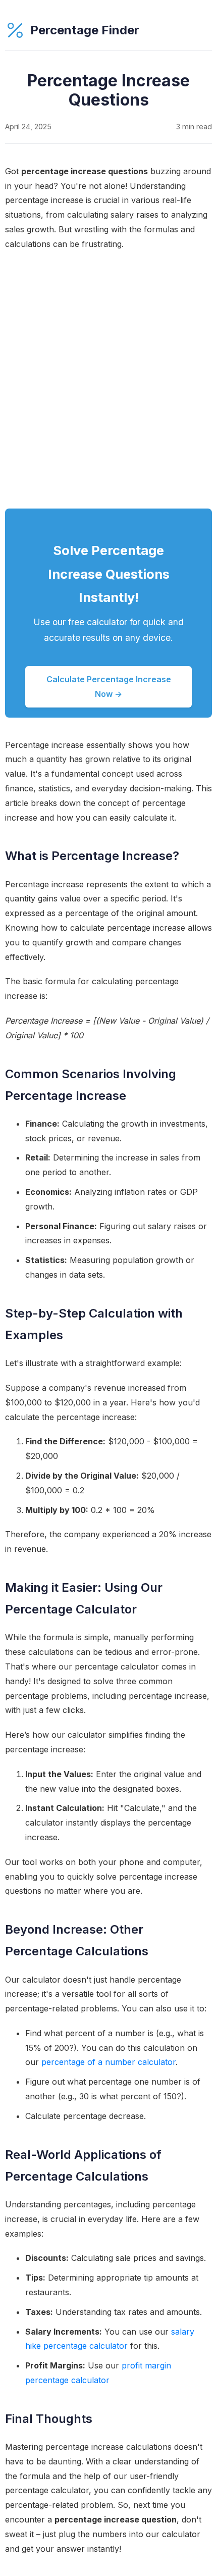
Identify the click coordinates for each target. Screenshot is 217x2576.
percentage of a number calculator (108, 2062)
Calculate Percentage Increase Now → (109, 687)
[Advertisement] (108, 380)
